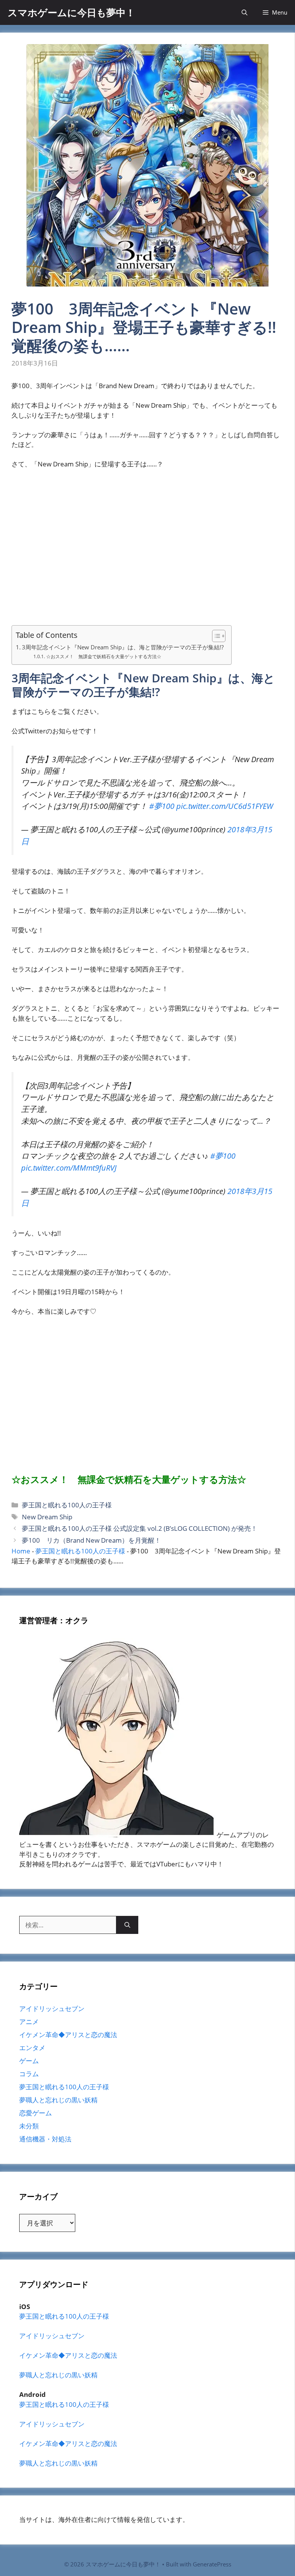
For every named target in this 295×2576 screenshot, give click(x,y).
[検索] (127, 1925)
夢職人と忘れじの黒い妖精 (58, 2100)
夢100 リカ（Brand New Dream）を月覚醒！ (91, 1540)
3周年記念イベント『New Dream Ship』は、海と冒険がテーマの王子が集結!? (123, 647)
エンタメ (32, 2048)
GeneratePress (212, 2564)
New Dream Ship (47, 1517)
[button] (244, 12)
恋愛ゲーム (36, 2113)
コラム (29, 2074)
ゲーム (29, 2061)
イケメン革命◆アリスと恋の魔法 (68, 2035)
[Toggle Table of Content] (215, 636)
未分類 (29, 2126)
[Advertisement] (147, 552)
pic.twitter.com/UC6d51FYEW (225, 806)
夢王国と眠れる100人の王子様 (67, 1505)
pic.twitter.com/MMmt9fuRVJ (69, 1168)
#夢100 (162, 806)
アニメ (29, 2022)
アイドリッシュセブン (52, 2009)
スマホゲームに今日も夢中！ (71, 12)
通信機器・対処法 (45, 2139)
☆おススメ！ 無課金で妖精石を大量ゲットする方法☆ (104, 656)
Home (21, 1551)
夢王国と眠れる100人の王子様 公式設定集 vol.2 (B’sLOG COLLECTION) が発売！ (140, 1528)
